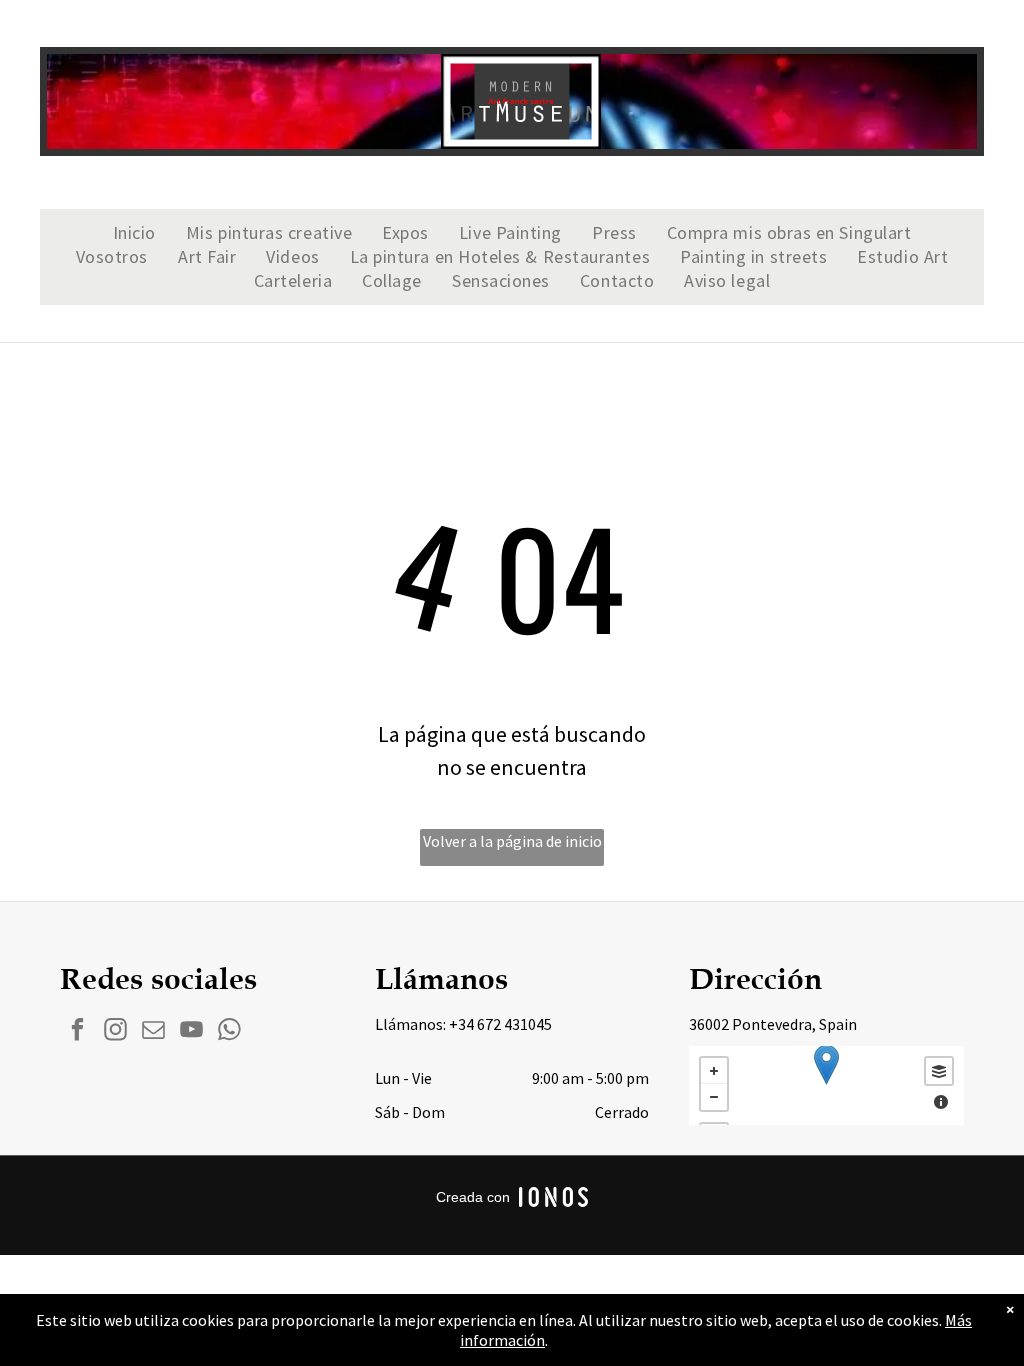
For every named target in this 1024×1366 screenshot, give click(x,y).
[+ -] (826, 1085)
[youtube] (191, 1032)
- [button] (714, 1097)
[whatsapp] (229, 1032)
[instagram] (115, 1032)
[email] (153, 1032)
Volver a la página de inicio (512, 841)
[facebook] (77, 1032)
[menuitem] (134, 233)
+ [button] (714, 1071)
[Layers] (939, 1071)
